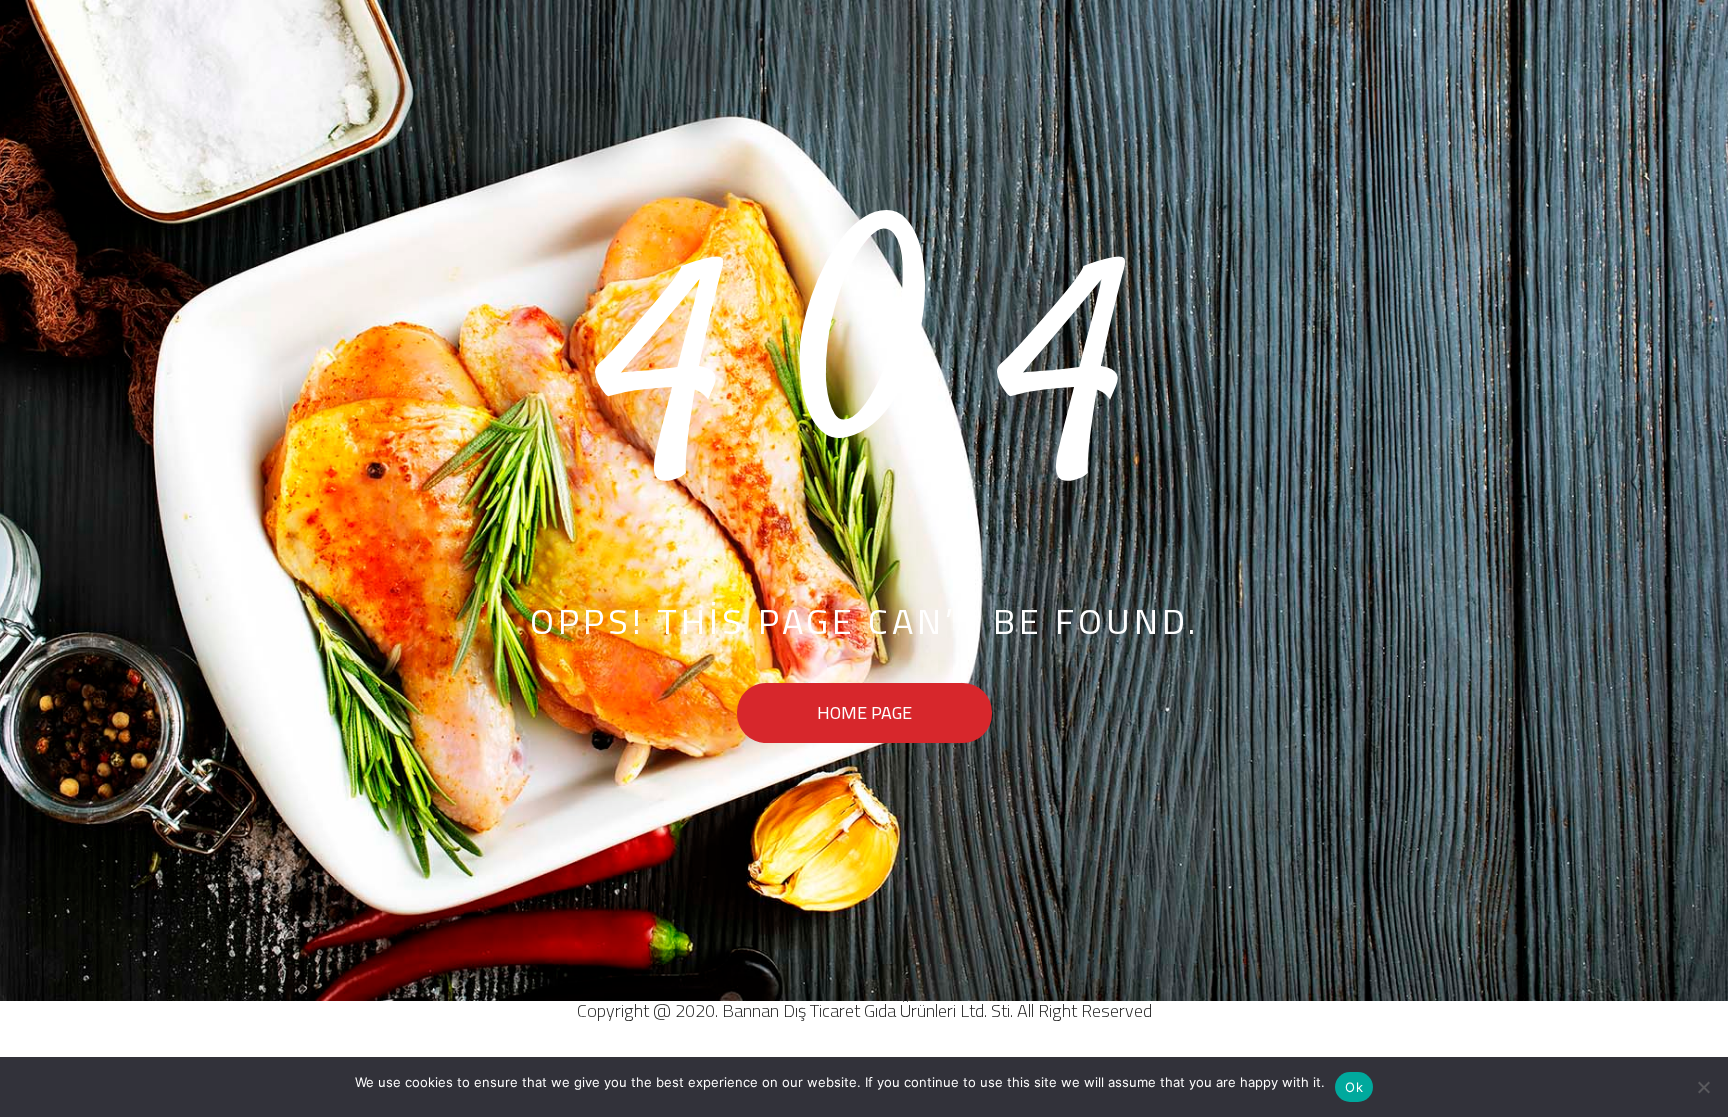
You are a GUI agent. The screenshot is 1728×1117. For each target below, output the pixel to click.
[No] (1703, 1087)
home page (864, 712)
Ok (1354, 1087)
